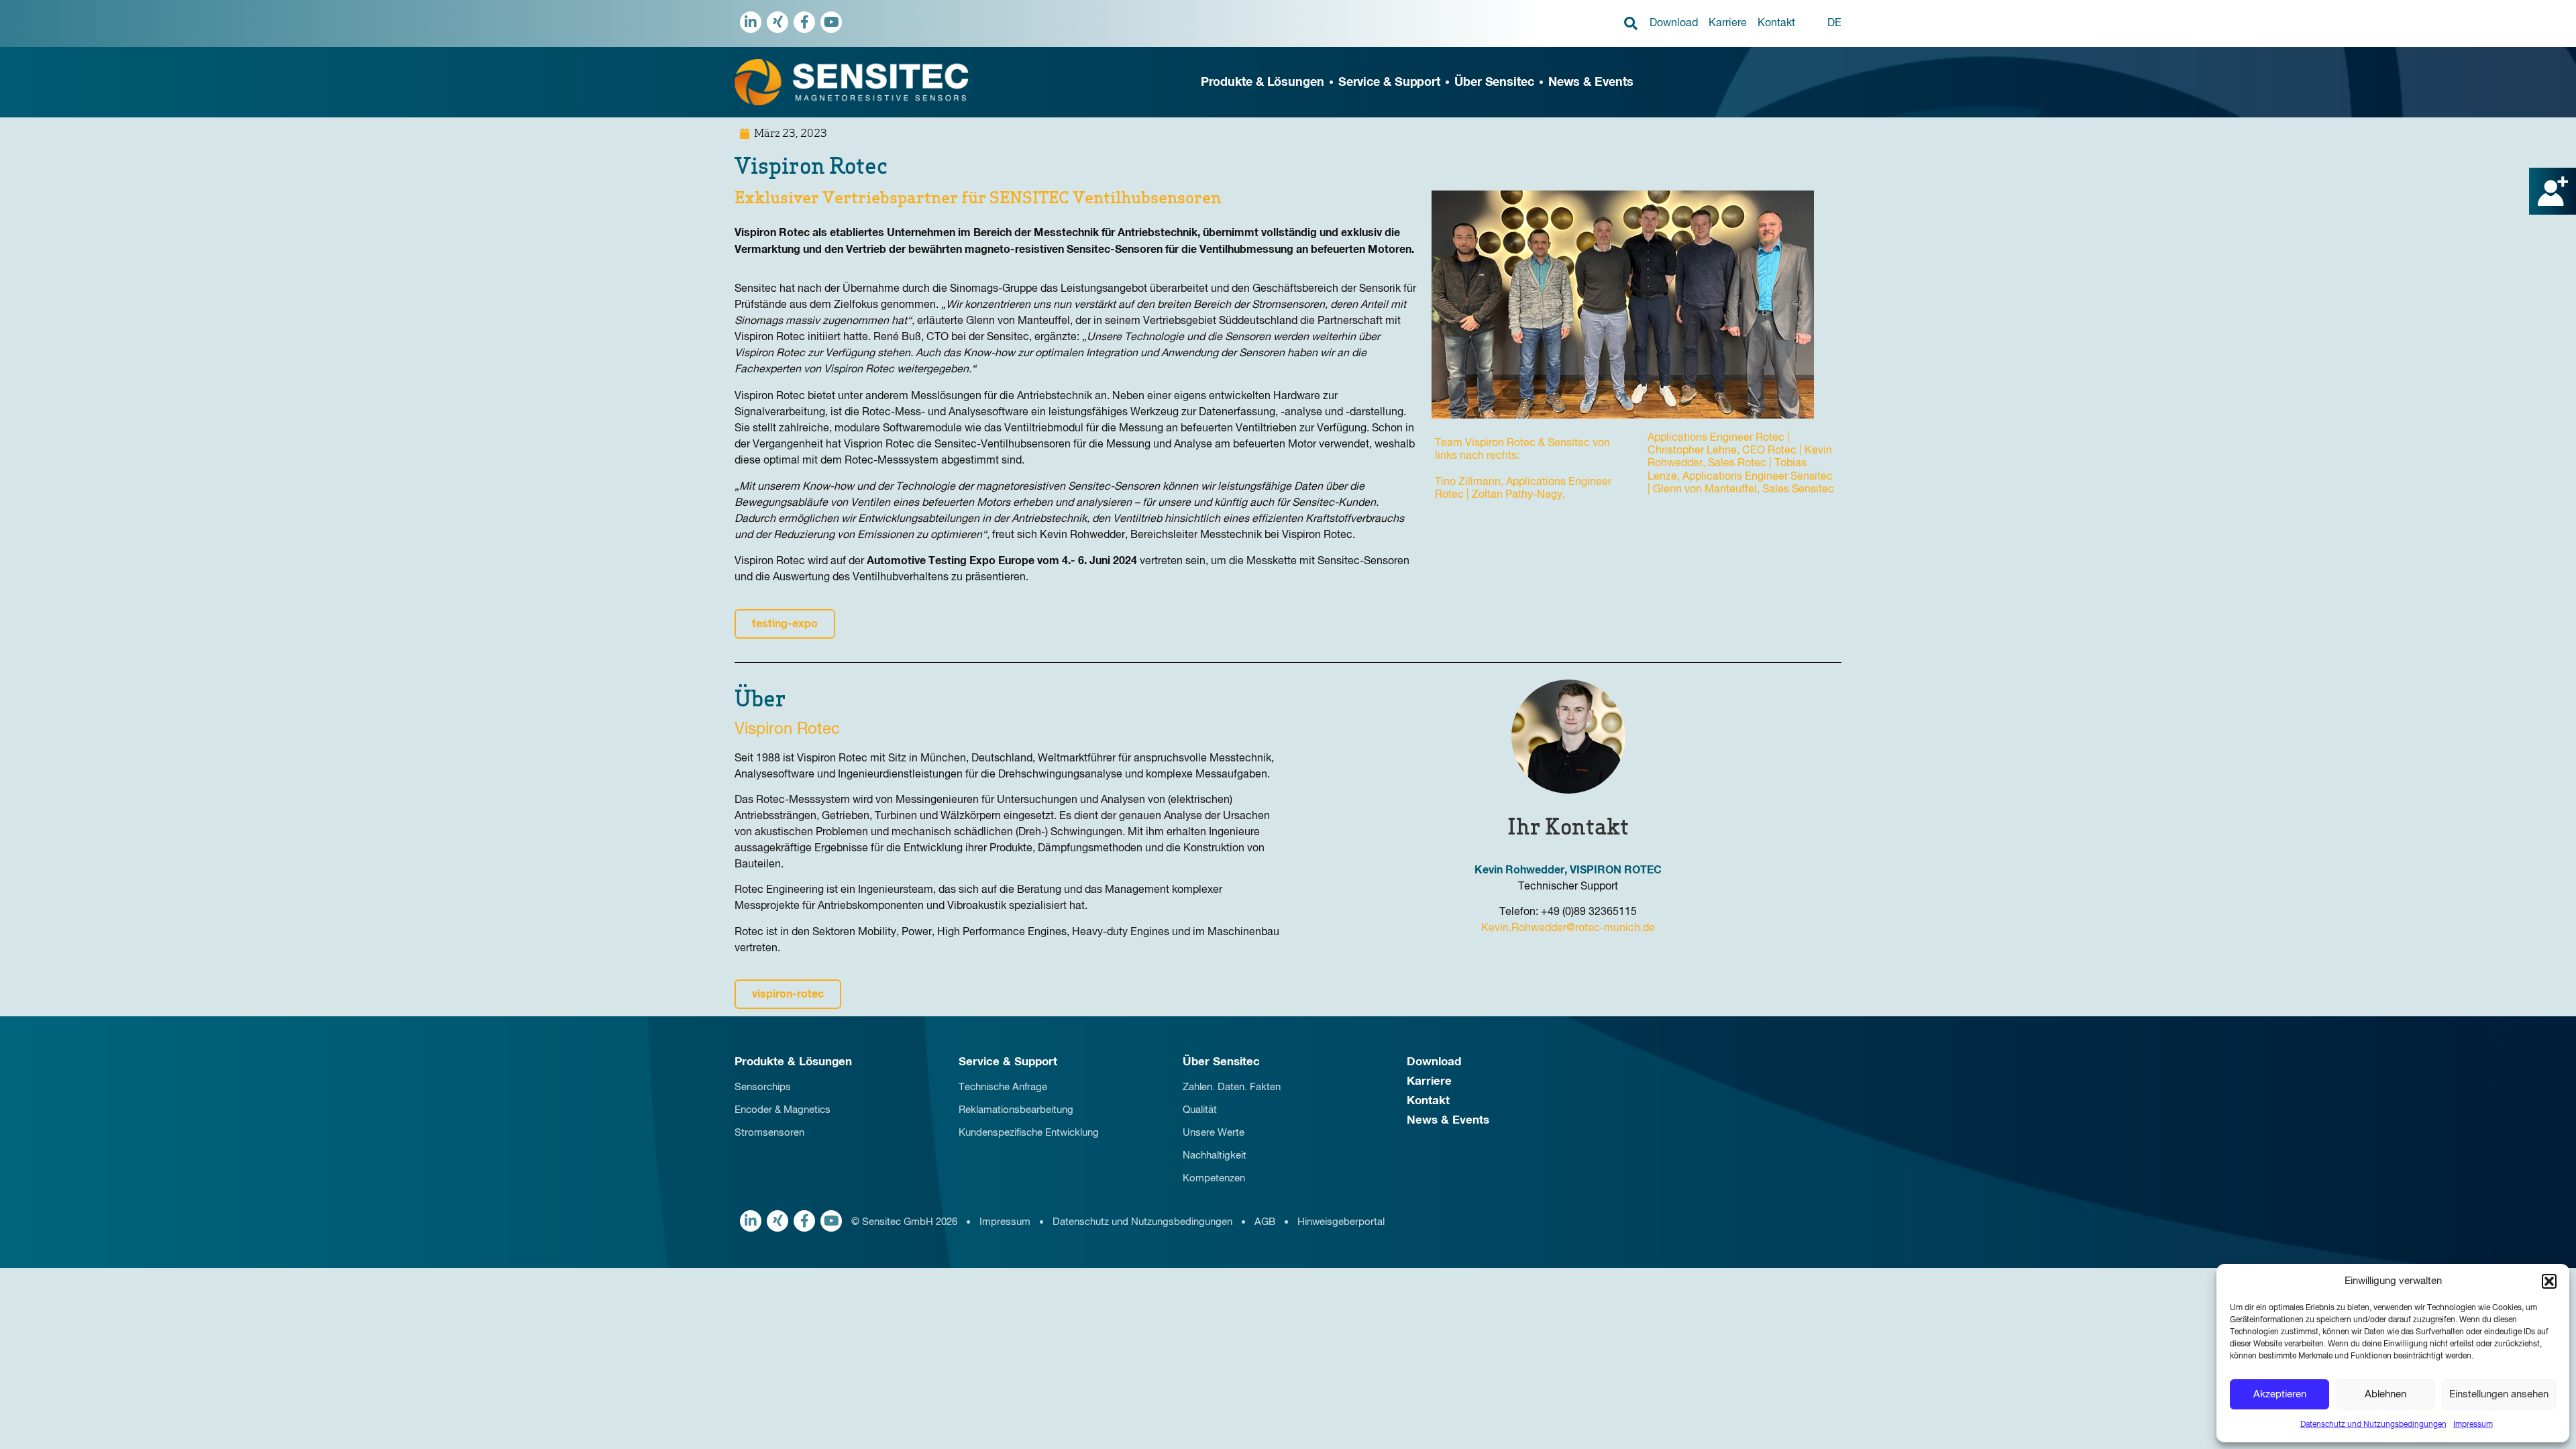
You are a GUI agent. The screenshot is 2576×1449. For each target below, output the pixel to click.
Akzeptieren (2280, 1394)
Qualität (1200, 1110)
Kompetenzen (1214, 1178)
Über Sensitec (1494, 83)
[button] (2549, 1281)
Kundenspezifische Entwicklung (1029, 1133)
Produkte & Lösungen (1263, 83)
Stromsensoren (769, 1133)
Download (1674, 23)
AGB (1265, 1222)
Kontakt (1776, 23)
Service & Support (1389, 83)
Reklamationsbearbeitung (1016, 1110)
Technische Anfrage (1003, 1087)
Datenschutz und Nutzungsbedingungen (2373, 1425)
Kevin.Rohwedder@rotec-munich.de (1568, 928)
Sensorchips (763, 1087)
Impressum (2473, 1425)
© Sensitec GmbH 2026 (904, 1222)
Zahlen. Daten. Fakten (1232, 1087)
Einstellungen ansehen (2499, 1394)
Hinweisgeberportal (1341, 1222)
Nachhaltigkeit (1215, 1156)
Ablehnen (2385, 1394)
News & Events (1591, 83)
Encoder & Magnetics (783, 1110)
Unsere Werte (1214, 1133)
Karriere (1728, 23)
